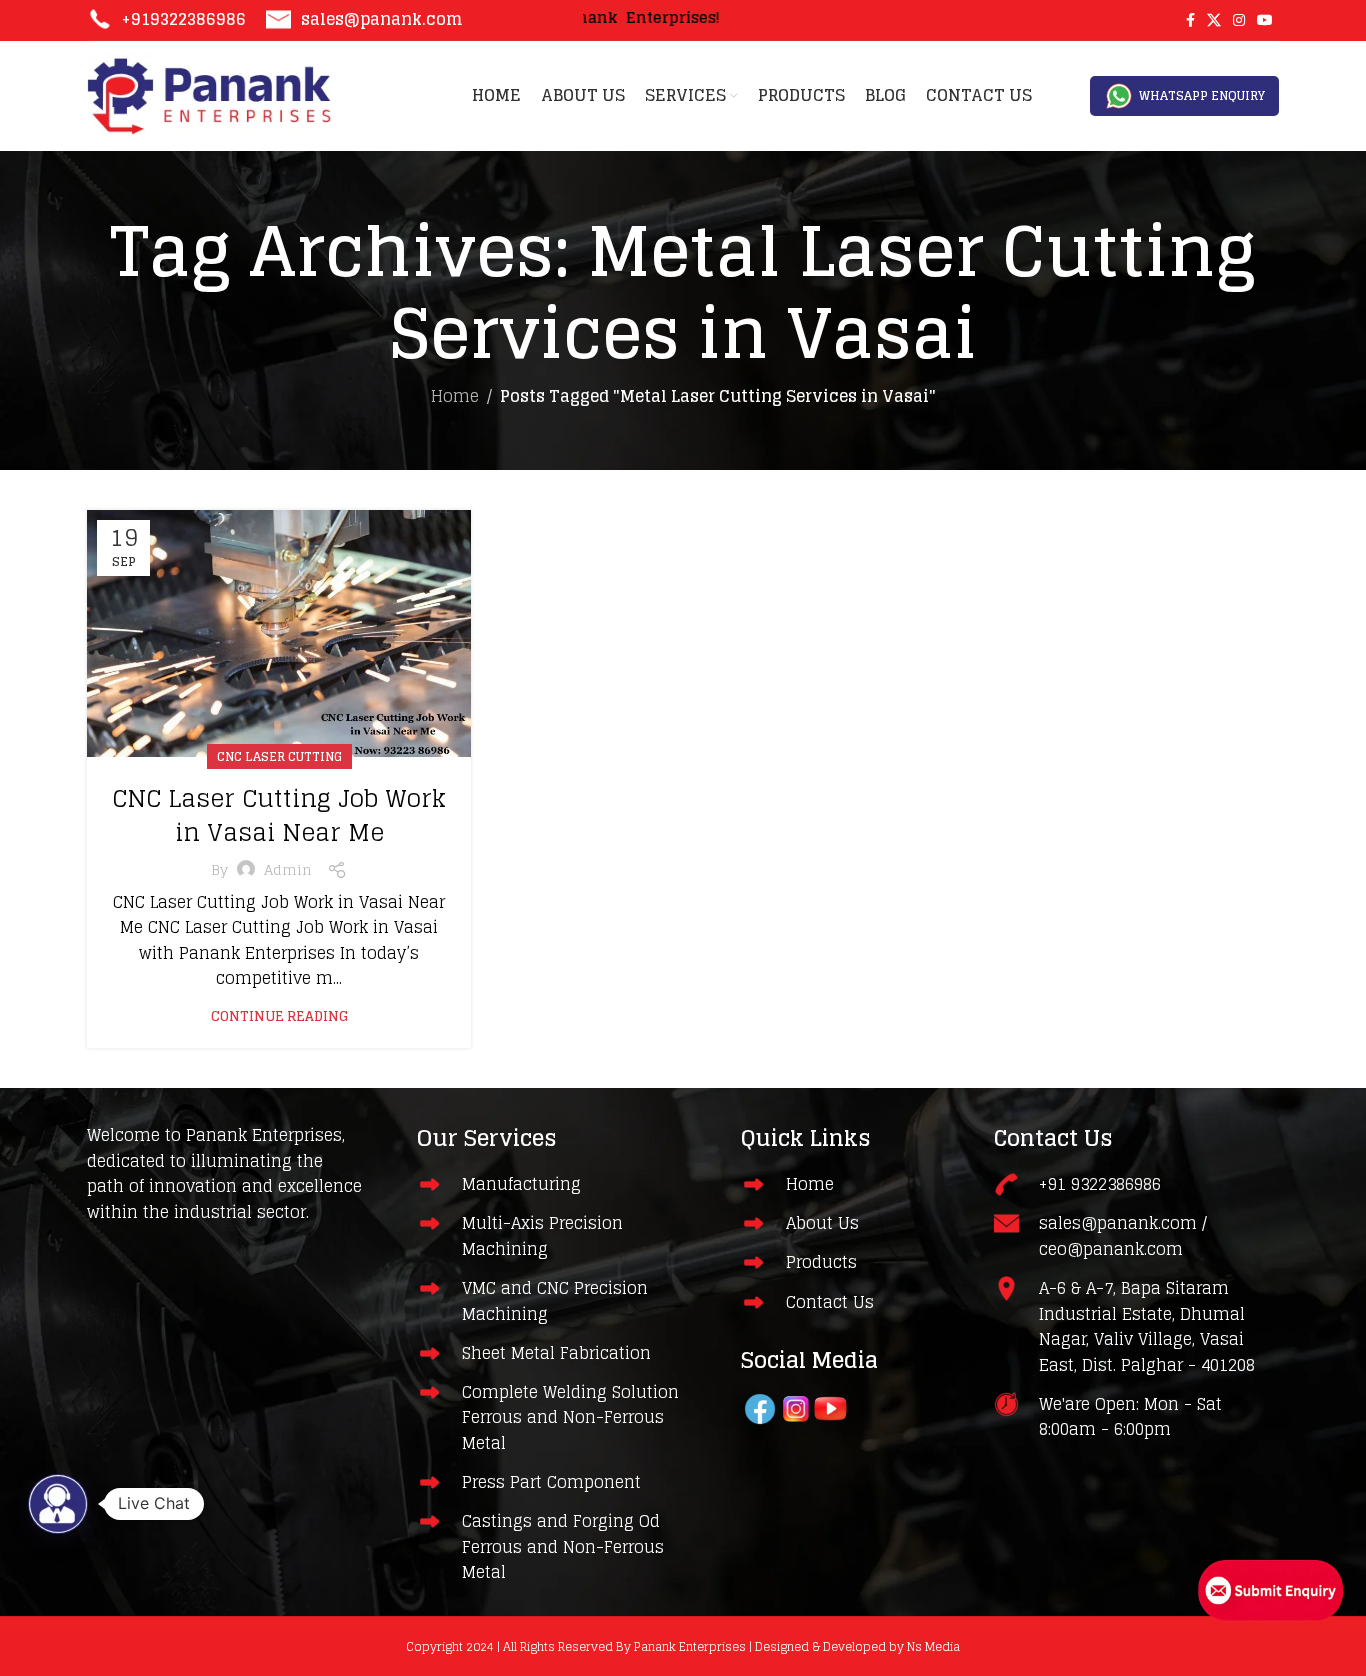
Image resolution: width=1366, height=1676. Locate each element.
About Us (822, 1223)
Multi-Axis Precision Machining (542, 1236)
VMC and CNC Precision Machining (555, 1301)
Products (821, 1262)
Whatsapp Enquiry (1202, 95)
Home (455, 396)
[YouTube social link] (1265, 20)
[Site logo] (209, 95)
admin (288, 869)
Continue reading (279, 1016)
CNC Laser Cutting (279, 756)
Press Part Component (551, 1482)
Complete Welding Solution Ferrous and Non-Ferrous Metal (570, 1417)
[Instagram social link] (1239, 20)
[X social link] (1214, 20)
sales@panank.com (382, 19)
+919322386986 (184, 19)
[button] (58, 1504)
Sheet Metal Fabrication (556, 1353)
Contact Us (830, 1302)
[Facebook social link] (1190, 20)
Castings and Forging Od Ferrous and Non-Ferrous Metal (563, 1546)
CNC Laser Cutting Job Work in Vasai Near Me (279, 815)
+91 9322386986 (1100, 1184)
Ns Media (933, 1646)
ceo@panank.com (1111, 1249)
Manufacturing (521, 1184)
